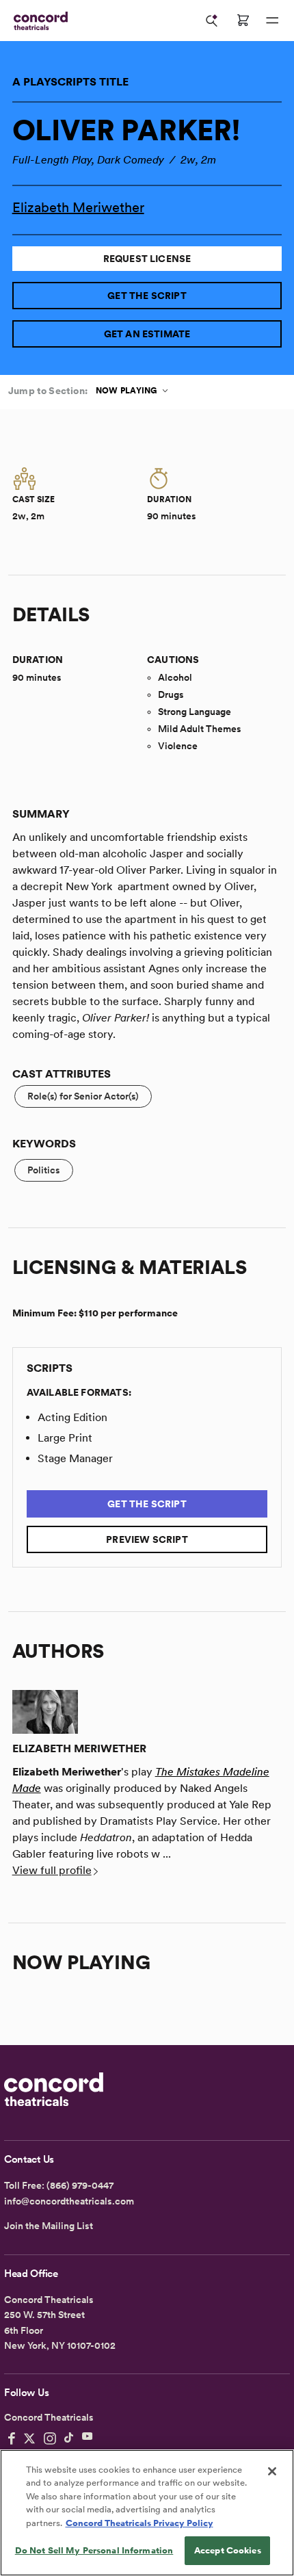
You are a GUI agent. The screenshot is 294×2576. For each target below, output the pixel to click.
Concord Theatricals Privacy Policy (139, 2523)
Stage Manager (75, 1458)
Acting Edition (72, 1417)
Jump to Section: (48, 391)
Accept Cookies (228, 2550)
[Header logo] (38, 21)
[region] (147, 2513)
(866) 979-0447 (80, 2185)
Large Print (65, 1438)
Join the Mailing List (49, 2226)
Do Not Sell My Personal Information (94, 2550)
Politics (44, 1170)
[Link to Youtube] (88, 2438)
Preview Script (147, 1539)
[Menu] (272, 21)
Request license (147, 259)
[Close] (272, 2471)
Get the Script (147, 296)
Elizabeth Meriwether (78, 207)
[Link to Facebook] (12, 2438)
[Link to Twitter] (29, 2438)
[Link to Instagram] (50, 2438)
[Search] (212, 21)
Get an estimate (147, 334)
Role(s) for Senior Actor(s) (83, 1096)
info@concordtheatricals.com (69, 2201)
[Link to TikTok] (69, 2438)
